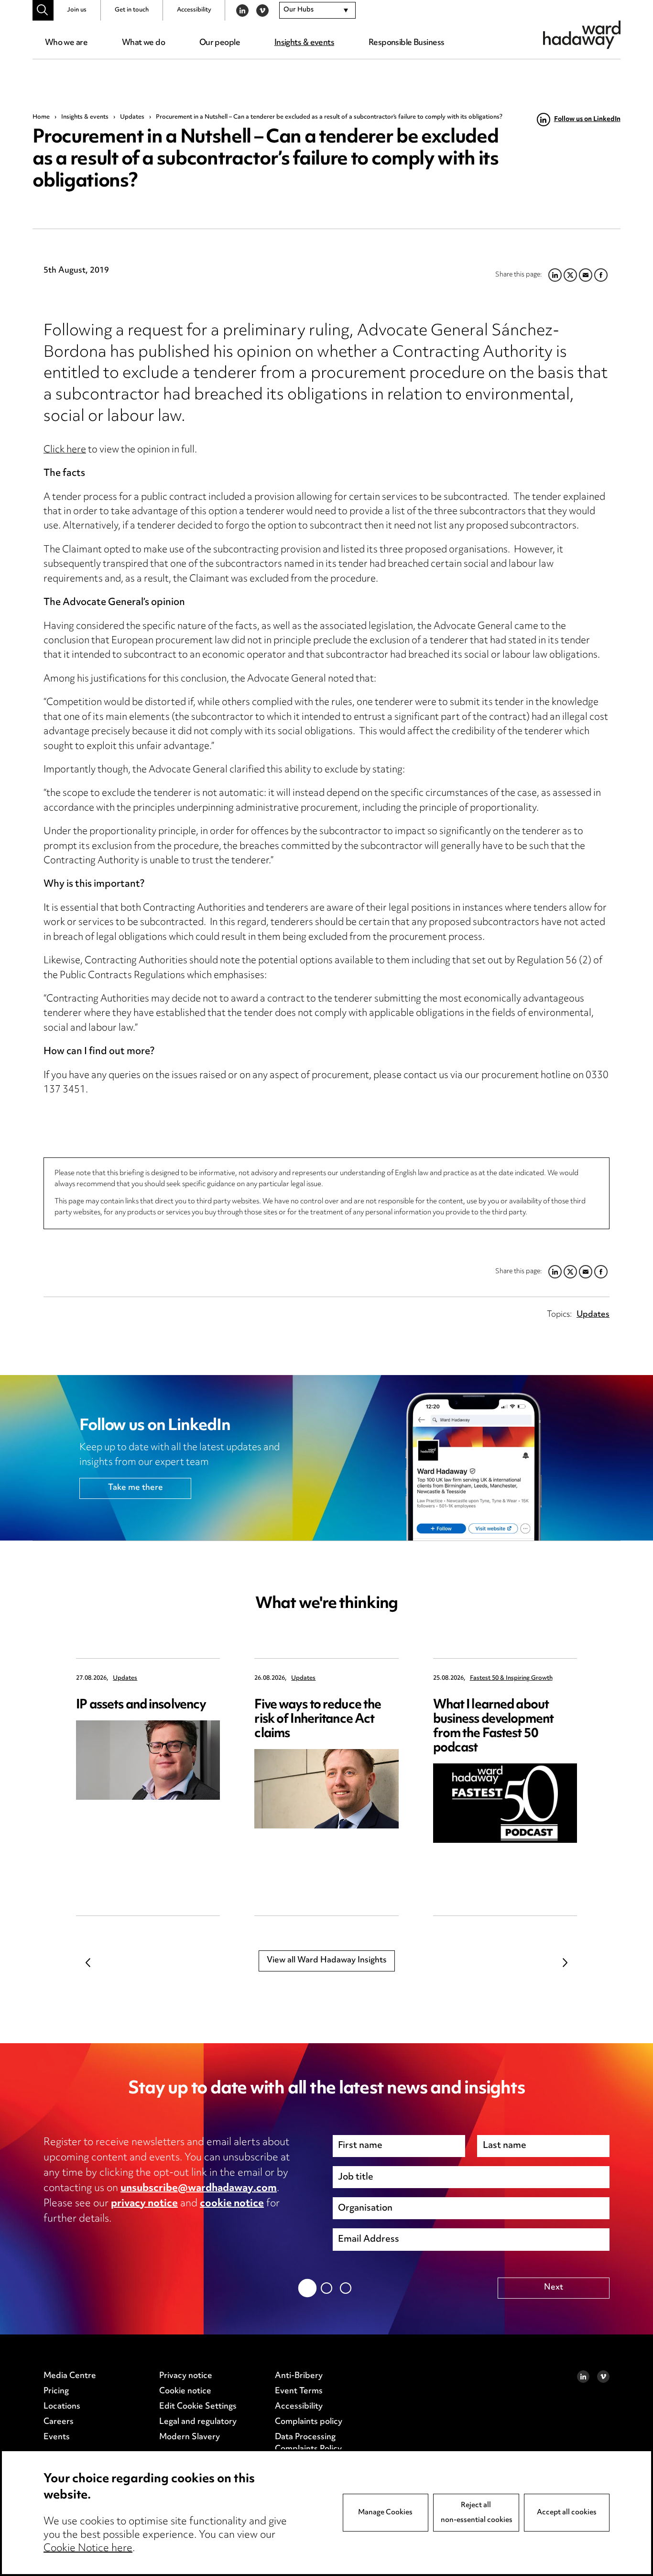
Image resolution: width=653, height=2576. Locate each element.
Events (57, 2437)
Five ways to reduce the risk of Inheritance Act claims (318, 1720)
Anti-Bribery (299, 2376)
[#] (43, 10)
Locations (62, 2407)
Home (41, 117)
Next (565, 1962)
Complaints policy (309, 2422)
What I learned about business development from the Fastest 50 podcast (494, 1727)
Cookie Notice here (88, 2549)
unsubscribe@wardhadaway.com (199, 2189)
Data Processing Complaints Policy (308, 2444)
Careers (59, 2422)
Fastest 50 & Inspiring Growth (511, 1679)
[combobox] (317, 11)
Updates (132, 117)
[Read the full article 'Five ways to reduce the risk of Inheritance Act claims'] (326, 1789)
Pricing (56, 2391)
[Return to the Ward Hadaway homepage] (582, 35)
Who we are (66, 43)
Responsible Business (407, 43)
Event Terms (299, 2391)
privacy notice (144, 2204)
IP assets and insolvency (141, 1705)
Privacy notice (186, 2376)
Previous (88, 1962)
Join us (77, 10)
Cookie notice (185, 2391)
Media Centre (70, 2376)
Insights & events (304, 43)
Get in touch (132, 10)
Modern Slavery (190, 2437)
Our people (220, 43)
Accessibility (194, 10)
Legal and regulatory (198, 2422)
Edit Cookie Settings (198, 2407)
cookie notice (232, 2204)
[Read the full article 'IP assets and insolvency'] (148, 1760)
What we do (143, 43)
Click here (65, 450)
